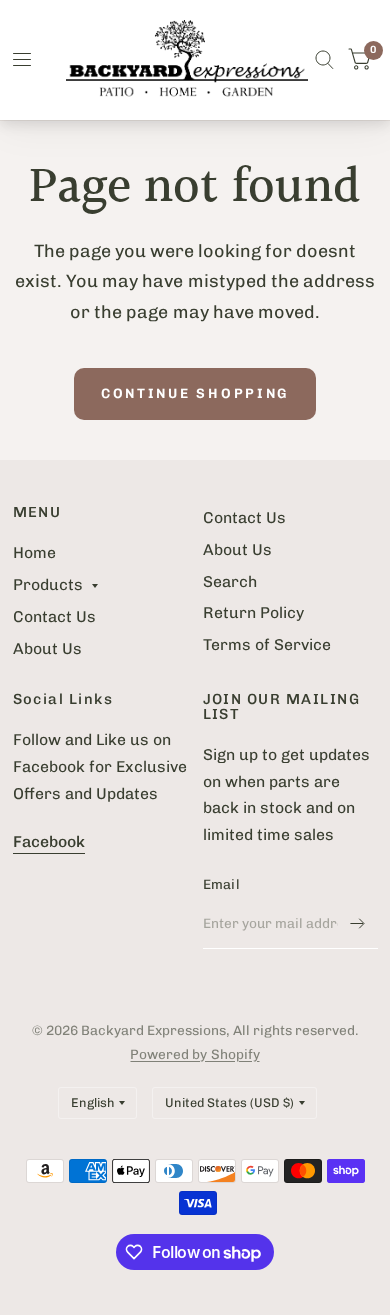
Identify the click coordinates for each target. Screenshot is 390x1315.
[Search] (324, 60)
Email (221, 884)
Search (230, 581)
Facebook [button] (49, 841)
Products (48, 584)
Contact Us (54, 616)
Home (34, 552)
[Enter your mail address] (358, 923)
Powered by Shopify (194, 1054)
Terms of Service (267, 644)
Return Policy (253, 612)
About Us (47, 648)
